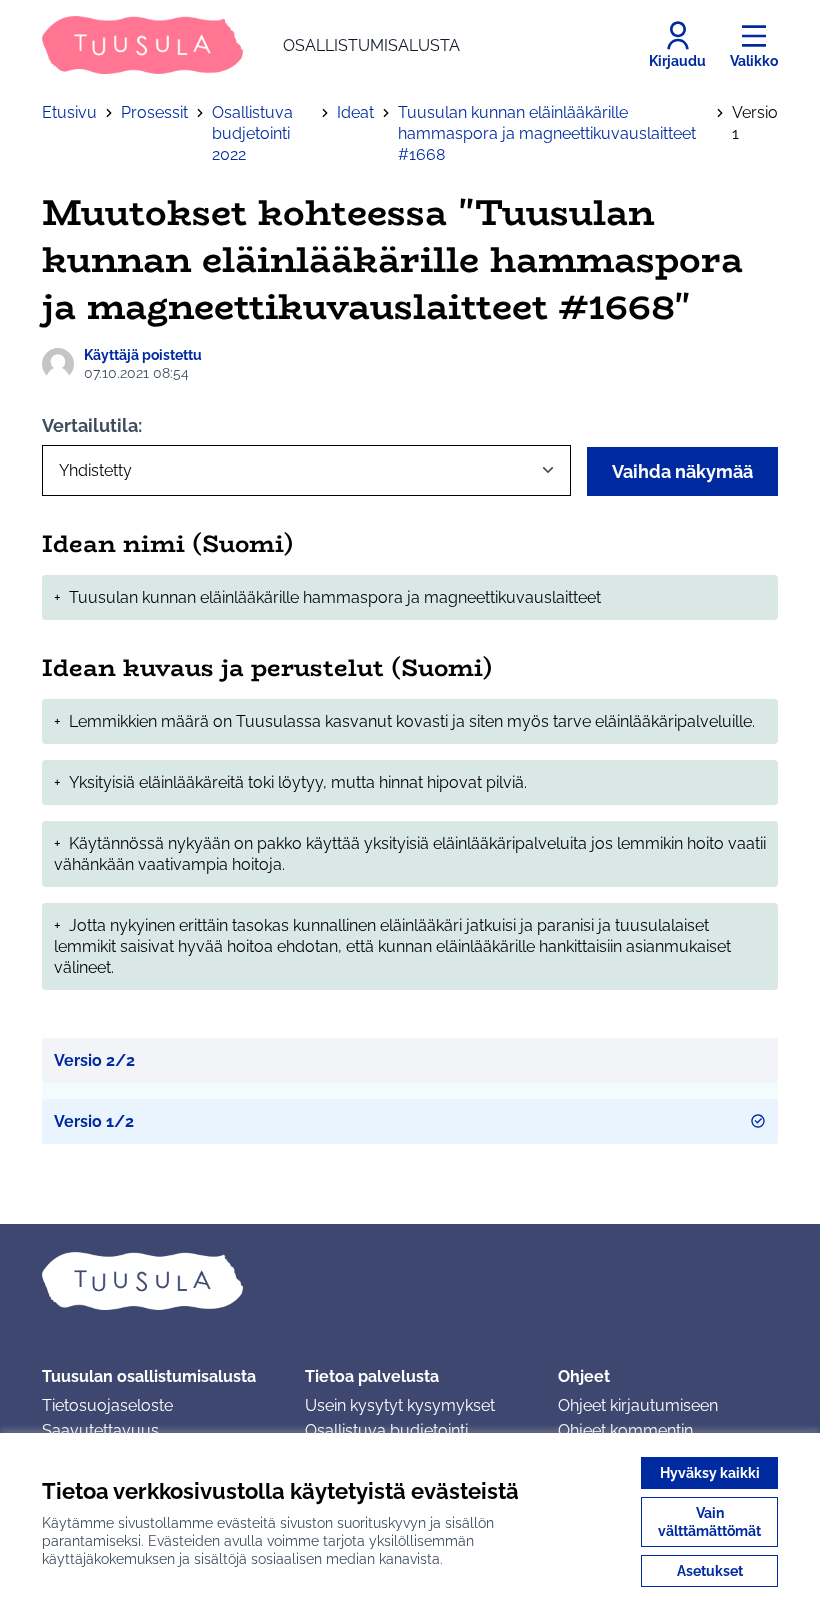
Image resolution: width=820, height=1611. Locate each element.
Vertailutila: (92, 425)
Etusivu (69, 112)
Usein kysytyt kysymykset (400, 1405)
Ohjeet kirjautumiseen (638, 1405)
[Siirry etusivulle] (410, 1281)
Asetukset (710, 1571)
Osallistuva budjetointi (386, 1430)
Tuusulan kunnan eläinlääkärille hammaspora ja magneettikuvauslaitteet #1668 (547, 133)
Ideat (355, 112)
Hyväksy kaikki (710, 1473)
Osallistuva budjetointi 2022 (252, 133)
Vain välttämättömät (709, 1522)
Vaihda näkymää (682, 471)
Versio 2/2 (94, 1060)
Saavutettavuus (100, 1430)
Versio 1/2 (94, 1121)
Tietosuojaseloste (107, 1405)
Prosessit (154, 112)
